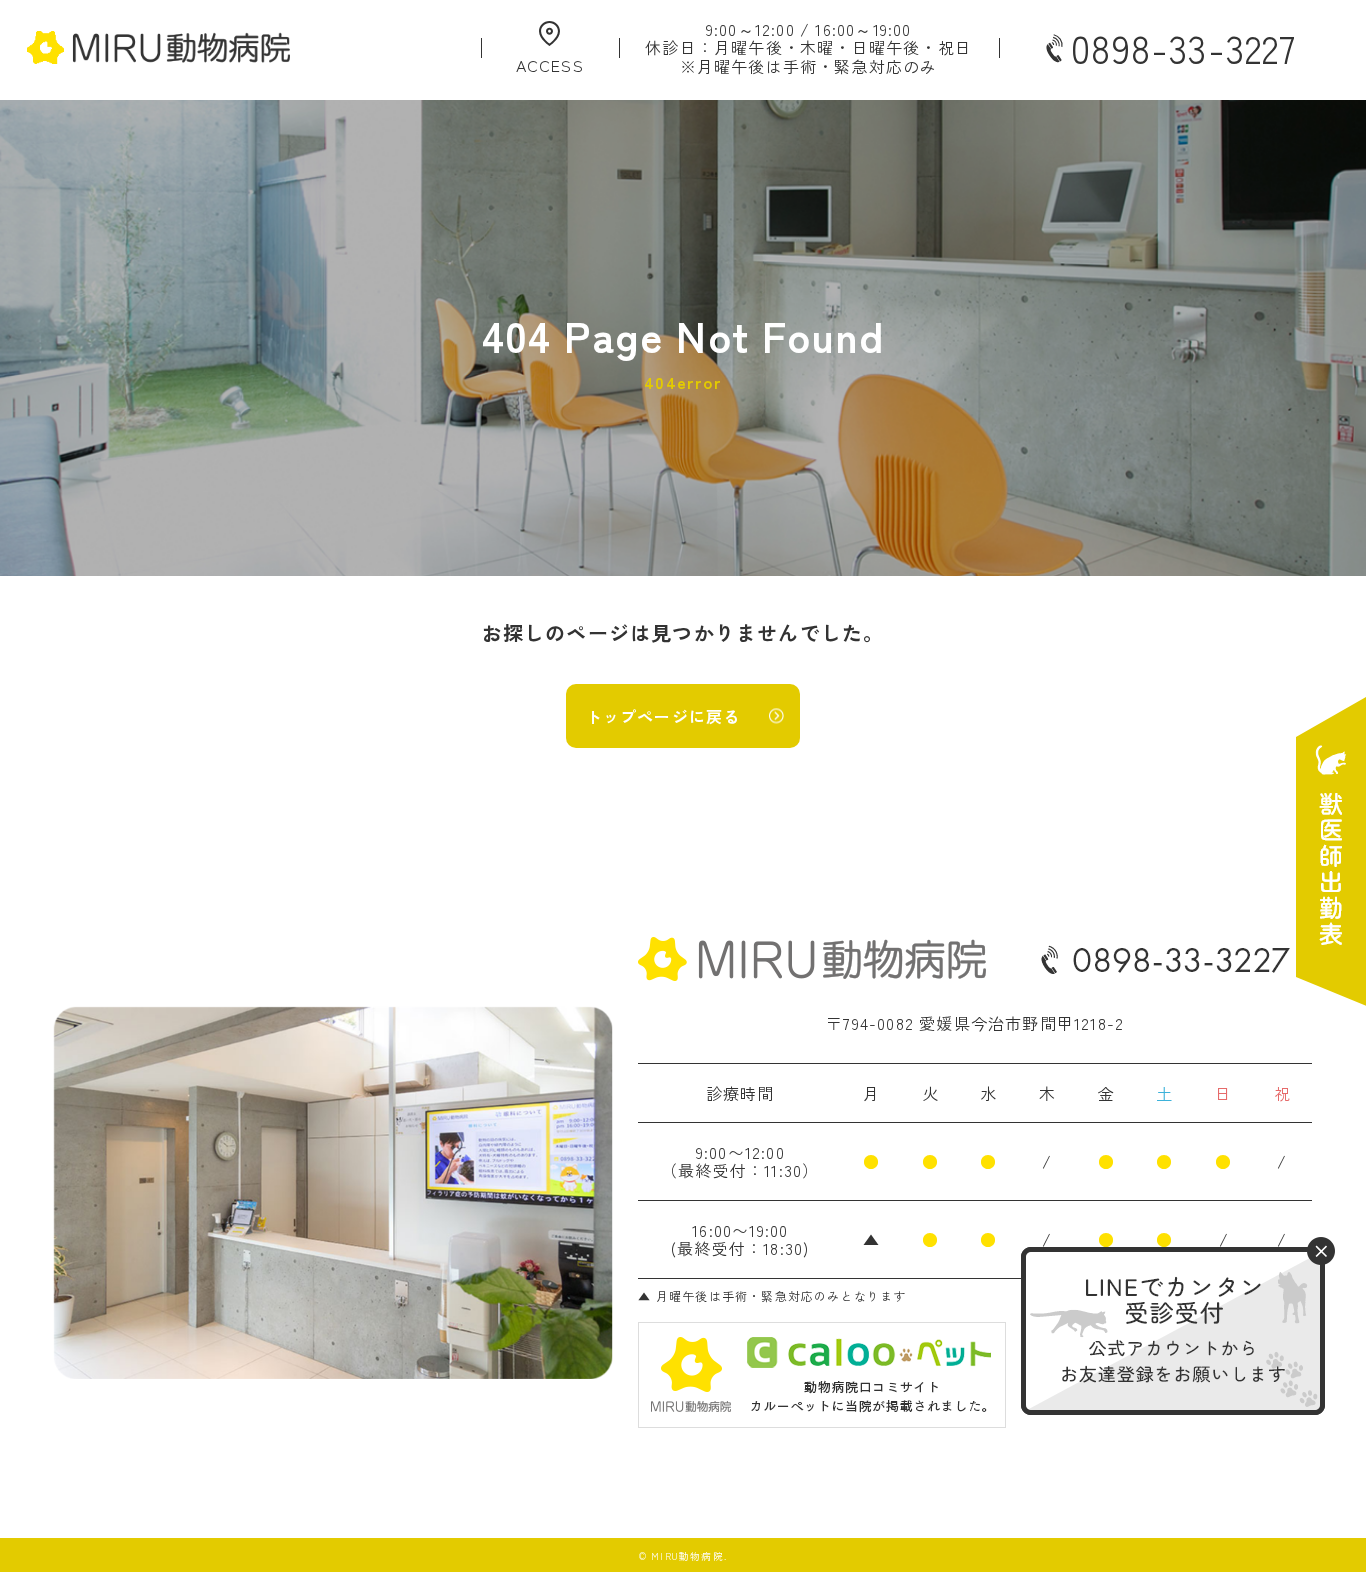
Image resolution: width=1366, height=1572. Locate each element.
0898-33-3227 (1183, 48)
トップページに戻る (663, 716)
